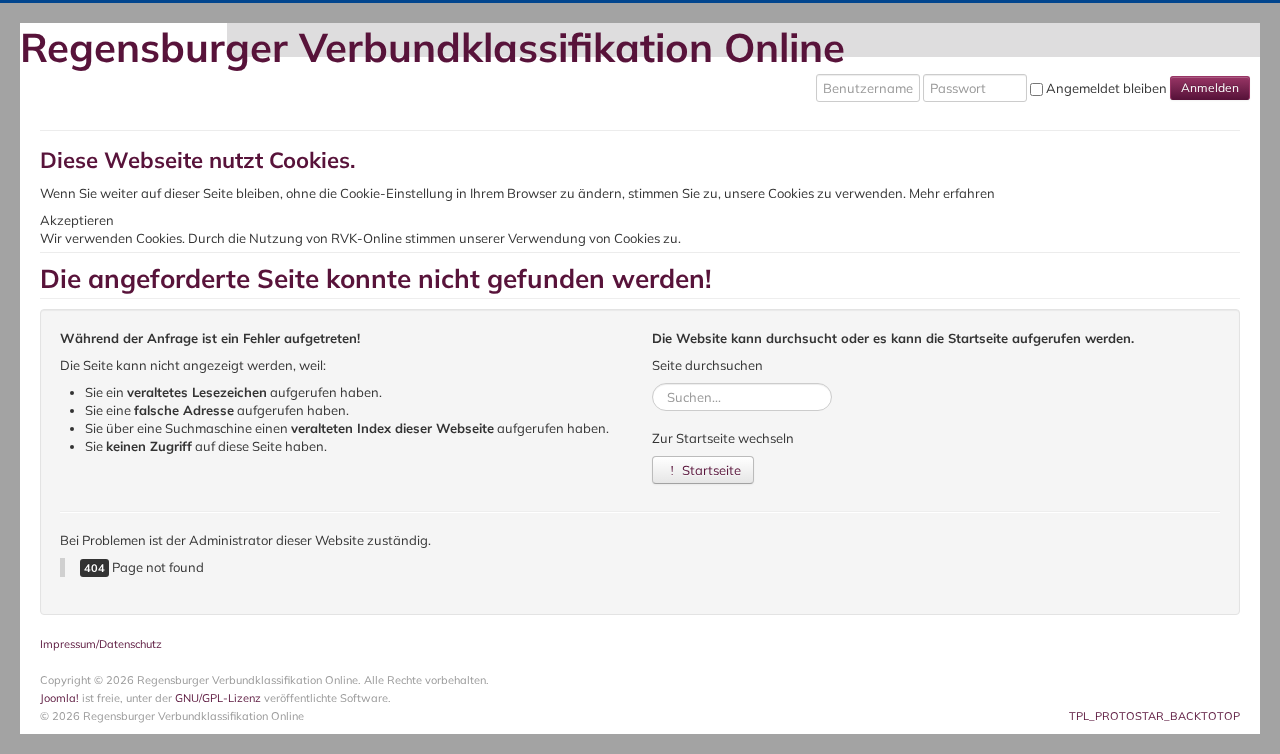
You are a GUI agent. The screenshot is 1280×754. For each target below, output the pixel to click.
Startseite (710, 470)
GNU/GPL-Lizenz (218, 698)
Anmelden (1210, 87)
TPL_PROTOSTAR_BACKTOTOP (1154, 716)
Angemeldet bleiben (1106, 88)
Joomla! (59, 698)
